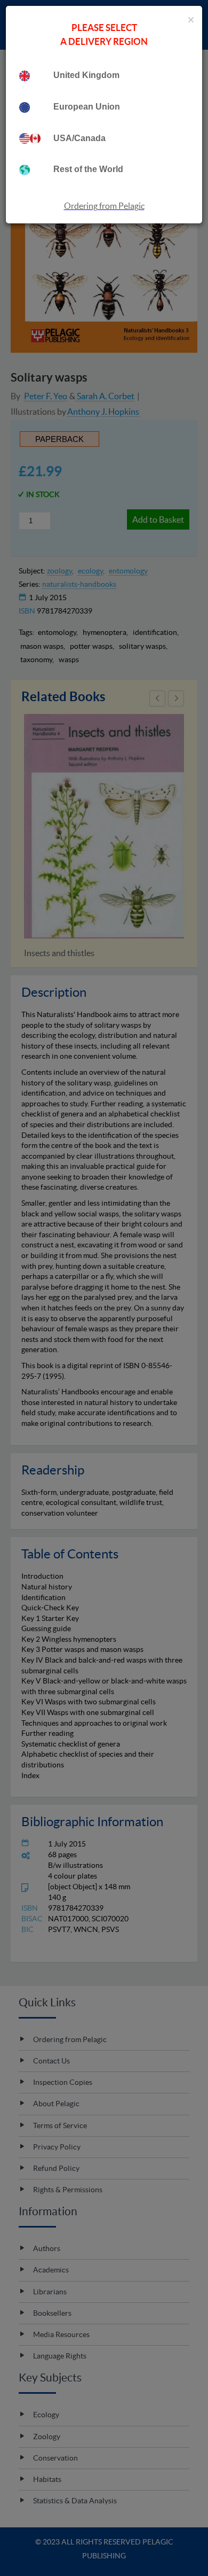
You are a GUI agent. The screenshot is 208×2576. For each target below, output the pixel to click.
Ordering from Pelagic (104, 206)
